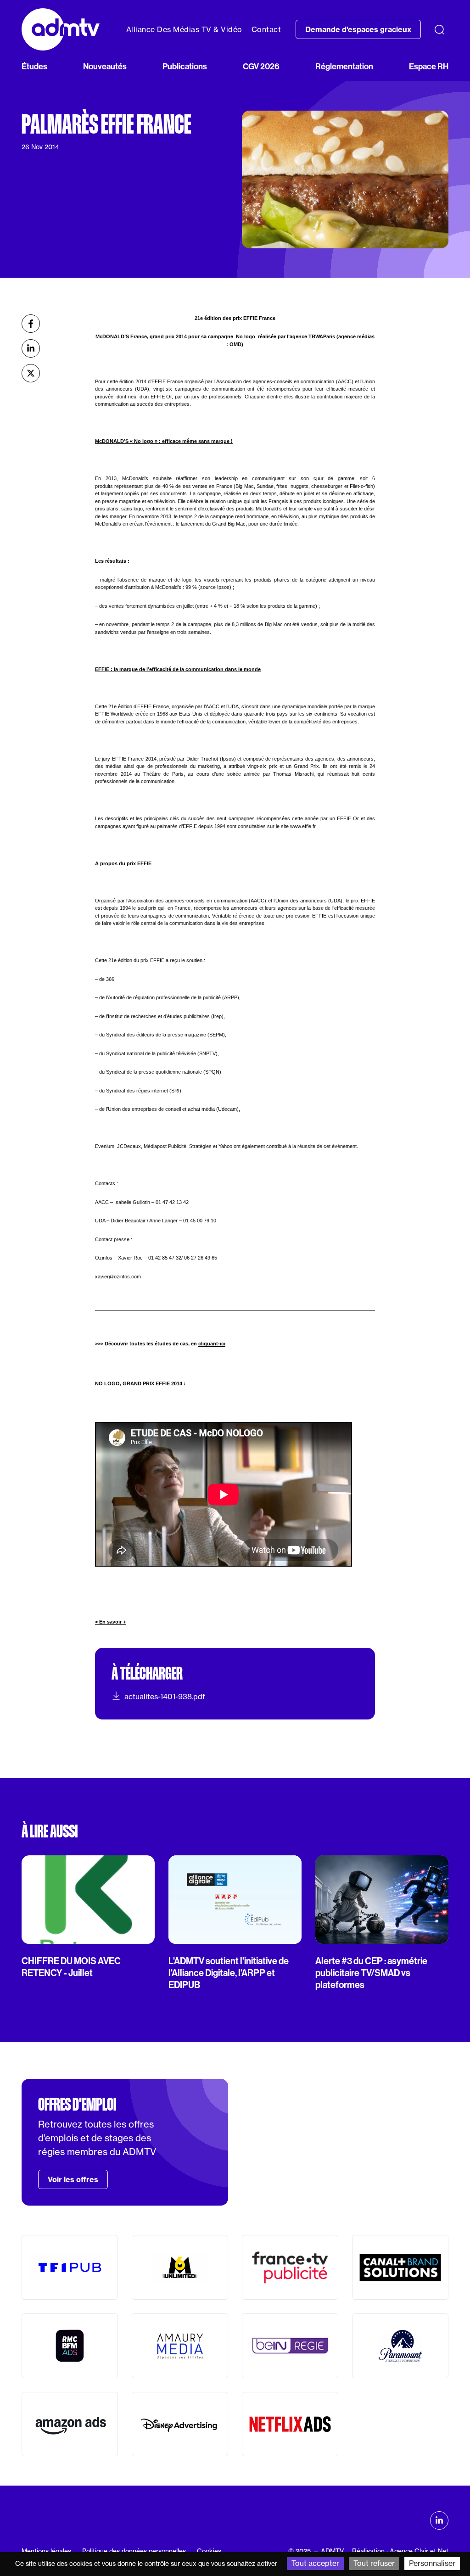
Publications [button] (185, 67)
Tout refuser (374, 2563)
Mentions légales (46, 2551)
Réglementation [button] (344, 67)
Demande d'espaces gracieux (358, 29)
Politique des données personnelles (134, 2551)
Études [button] (34, 67)
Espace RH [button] (429, 67)
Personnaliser (432, 2563)
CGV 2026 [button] (261, 67)
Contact (266, 29)
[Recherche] (439, 29)
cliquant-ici (212, 1344)
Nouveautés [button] (105, 67)
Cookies (209, 2551)
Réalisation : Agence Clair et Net (400, 2551)
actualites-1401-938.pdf (165, 1697)
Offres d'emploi (77, 2105)
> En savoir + (110, 1622)
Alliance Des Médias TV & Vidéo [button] (184, 29)
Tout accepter (315, 2563)
